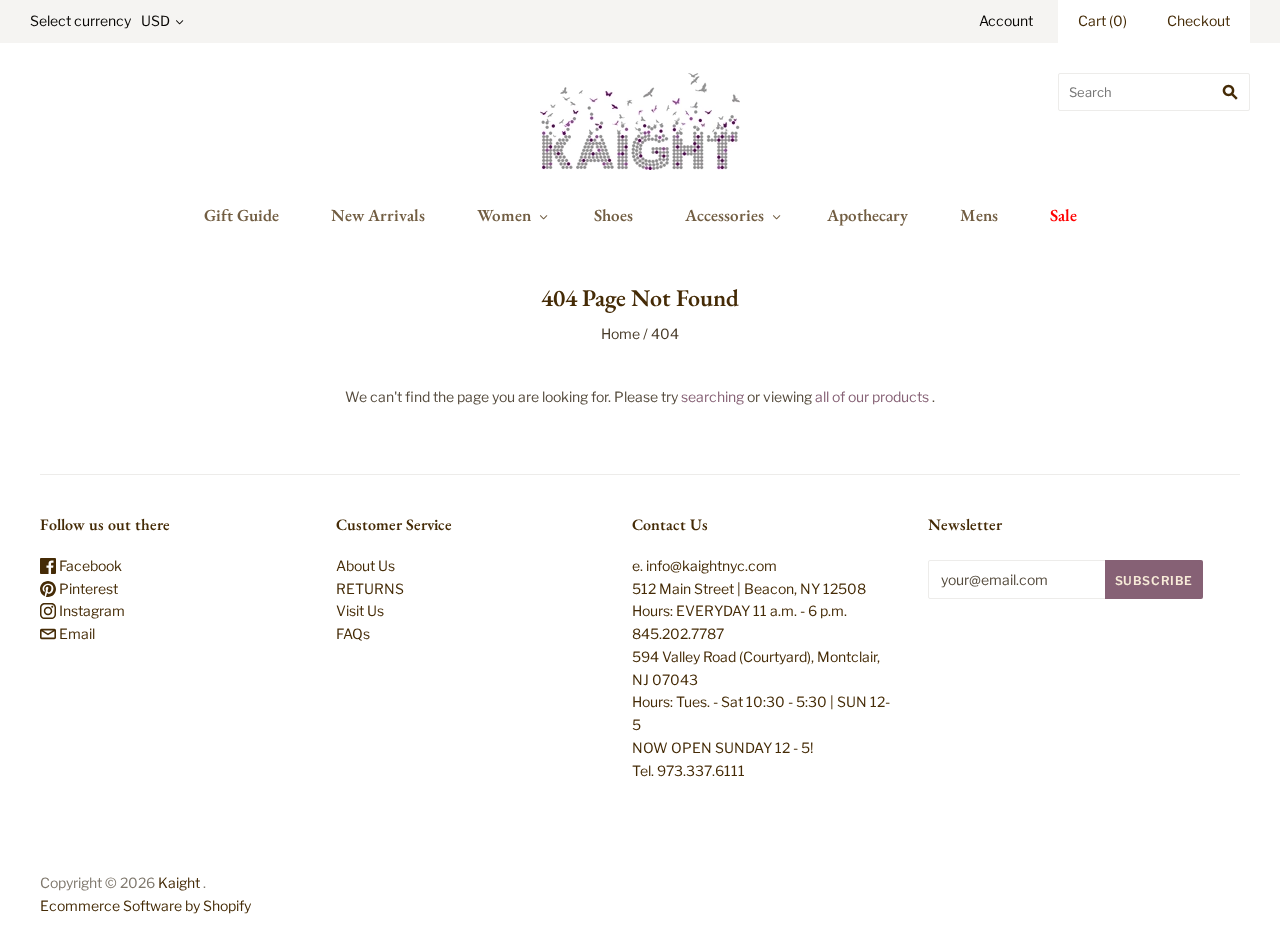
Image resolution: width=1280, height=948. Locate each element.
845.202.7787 (678, 633)
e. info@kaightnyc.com (704, 565)
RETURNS (370, 588)
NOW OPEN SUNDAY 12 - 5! (722, 747)
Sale (1063, 215)
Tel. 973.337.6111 (688, 770)
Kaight (179, 882)
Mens (979, 215)
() (1102, 20)
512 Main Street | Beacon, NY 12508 (749, 588)
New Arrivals (378, 215)
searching (712, 396)
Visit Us (360, 610)
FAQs (353, 633)
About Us (365, 565)
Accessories (724, 215)
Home (620, 333)
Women (504, 215)
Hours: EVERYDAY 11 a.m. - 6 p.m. (739, 610)
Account (1006, 20)
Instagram (90, 610)
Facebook (89, 565)
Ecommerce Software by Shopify (145, 905)
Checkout (1198, 20)
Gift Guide (241, 215)
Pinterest (87, 588)
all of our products (872, 396)
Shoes (613, 215)
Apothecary (867, 215)
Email (75, 633)
